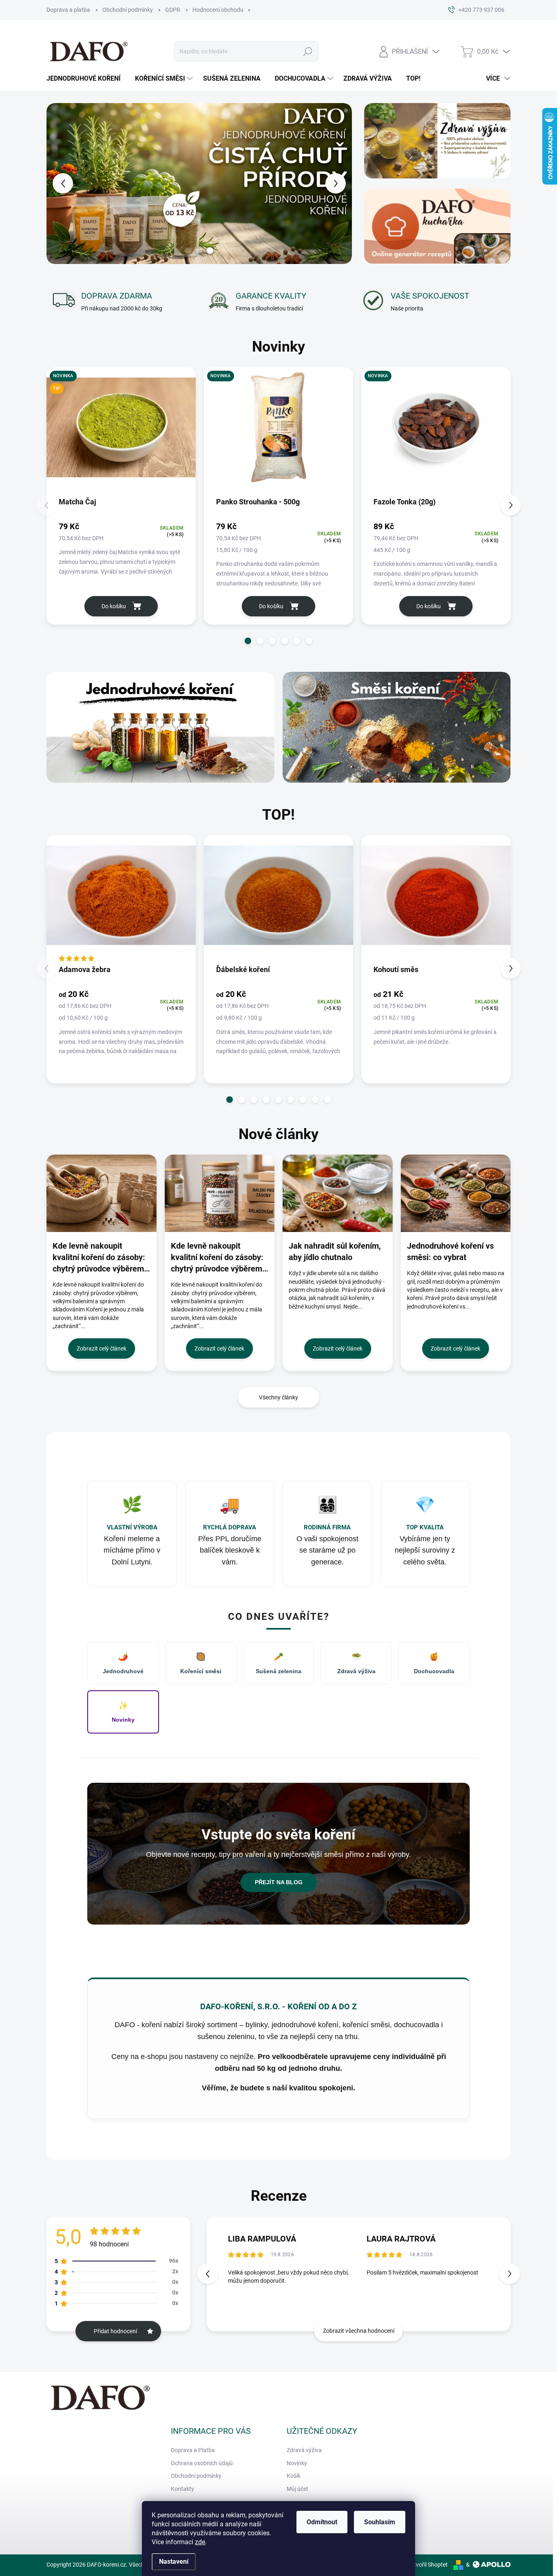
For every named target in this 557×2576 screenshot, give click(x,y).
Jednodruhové (123, 1663)
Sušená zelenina (278, 1663)
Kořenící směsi (201, 1663)
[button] (59, 183)
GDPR (173, 10)
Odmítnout (322, 2522)
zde (200, 2542)
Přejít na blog (279, 1882)
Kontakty (182, 2489)
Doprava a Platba (193, 2450)
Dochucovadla (434, 1663)
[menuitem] (87, 79)
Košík (294, 2476)
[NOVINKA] (278, 432)
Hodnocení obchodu (218, 10)
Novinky (123, 1712)
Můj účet (297, 2489)
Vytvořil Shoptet (428, 2565)
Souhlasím (380, 2522)
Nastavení (174, 2562)
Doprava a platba (68, 10)
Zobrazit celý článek (102, 1348)
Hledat (308, 51)
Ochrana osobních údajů (202, 2463)
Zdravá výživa (356, 1663)
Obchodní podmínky (128, 10)
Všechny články (278, 1397)
